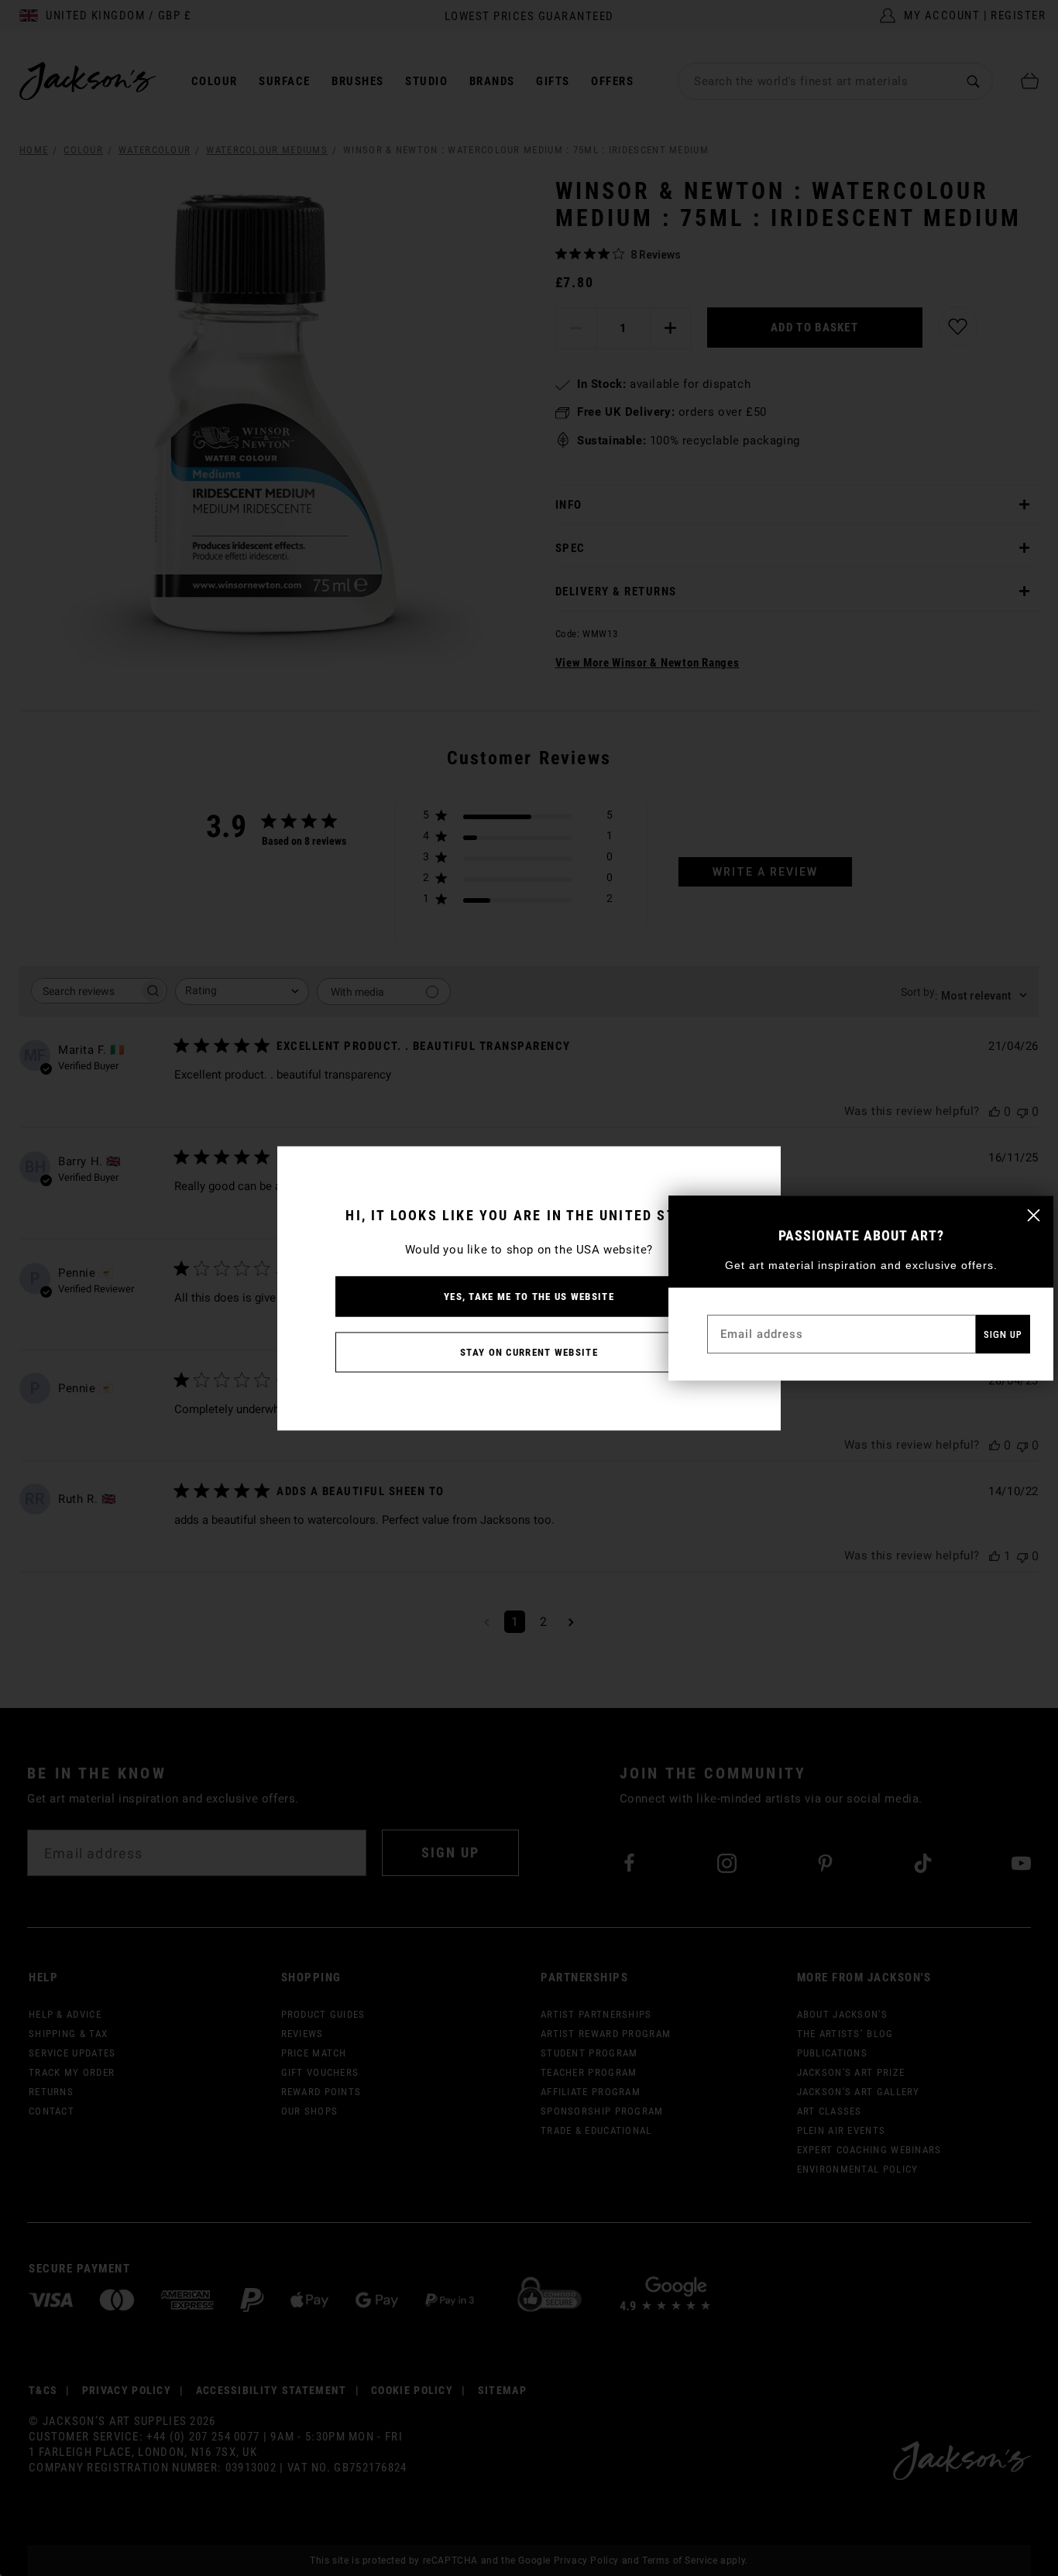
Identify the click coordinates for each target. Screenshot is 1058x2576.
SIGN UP (1003, 1334)
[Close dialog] (1034, 1215)
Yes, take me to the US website (529, 1296)
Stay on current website (529, 1351)
